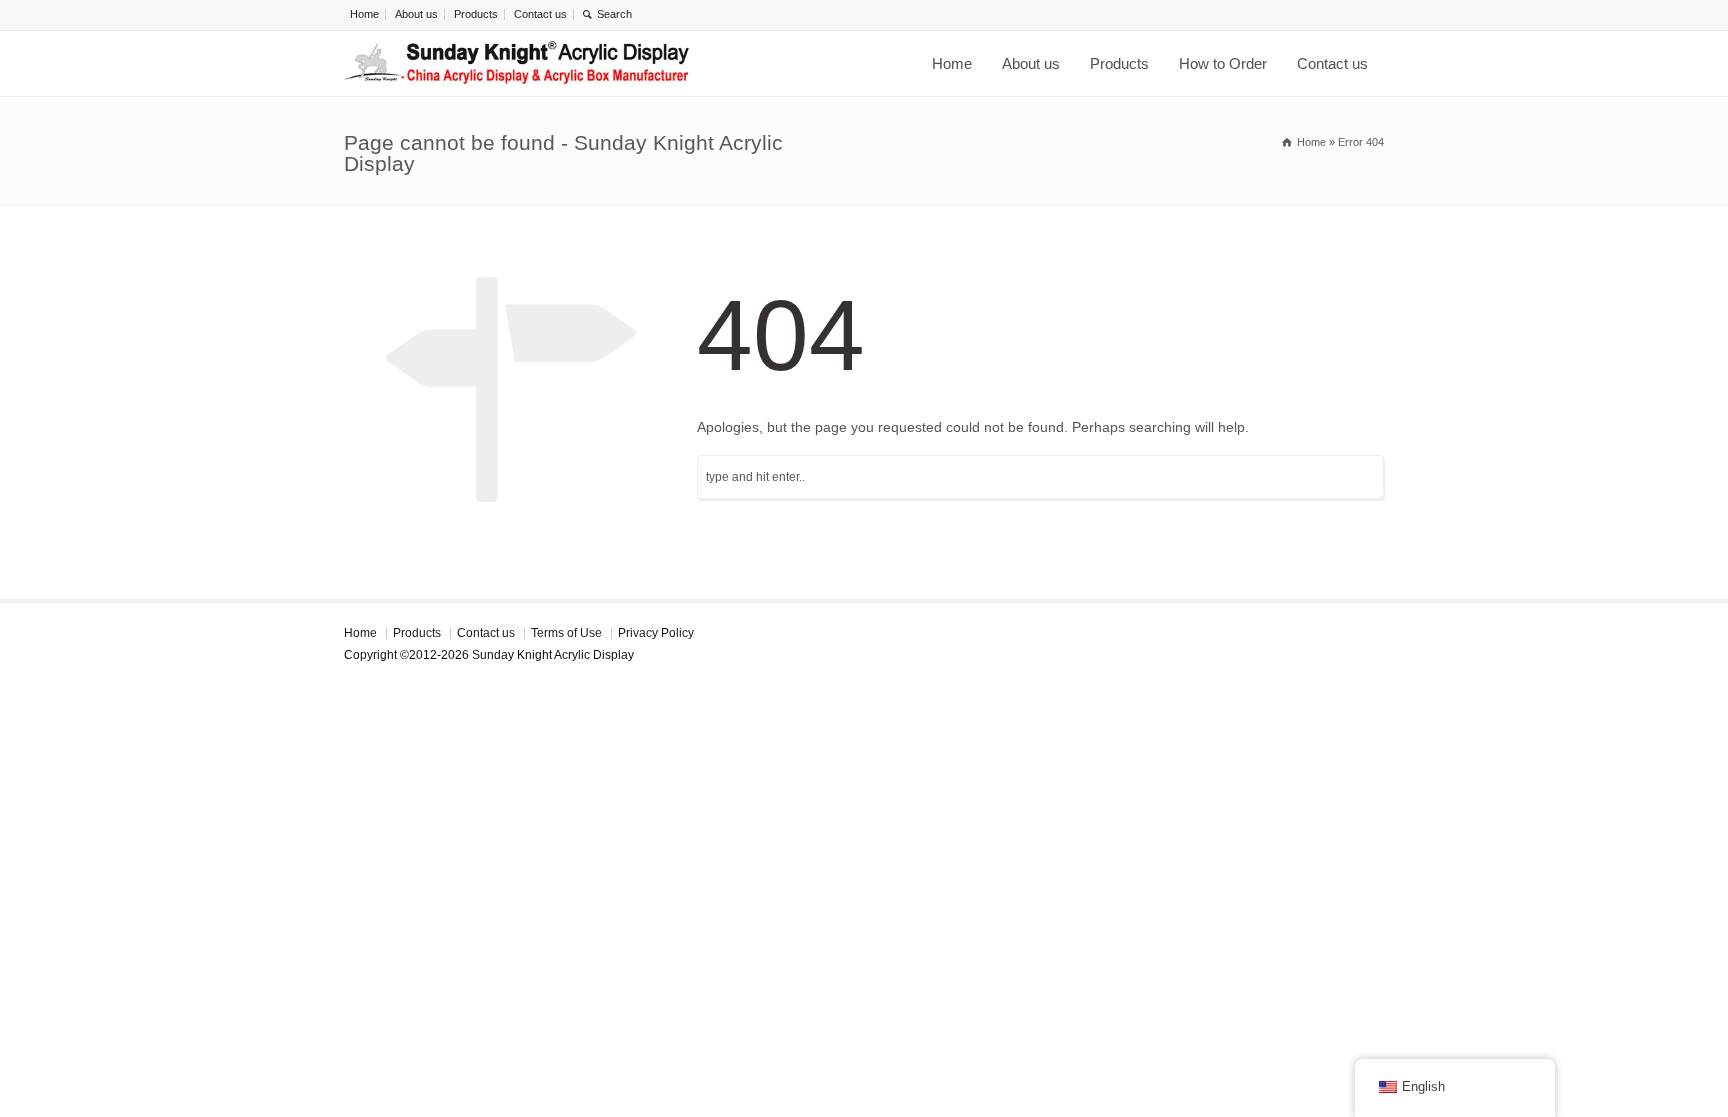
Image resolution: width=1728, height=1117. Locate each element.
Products (476, 14)
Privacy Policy (656, 633)
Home (364, 14)
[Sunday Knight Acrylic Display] (517, 63)
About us (416, 14)
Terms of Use (566, 633)
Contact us (540, 14)
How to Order (1223, 63)
